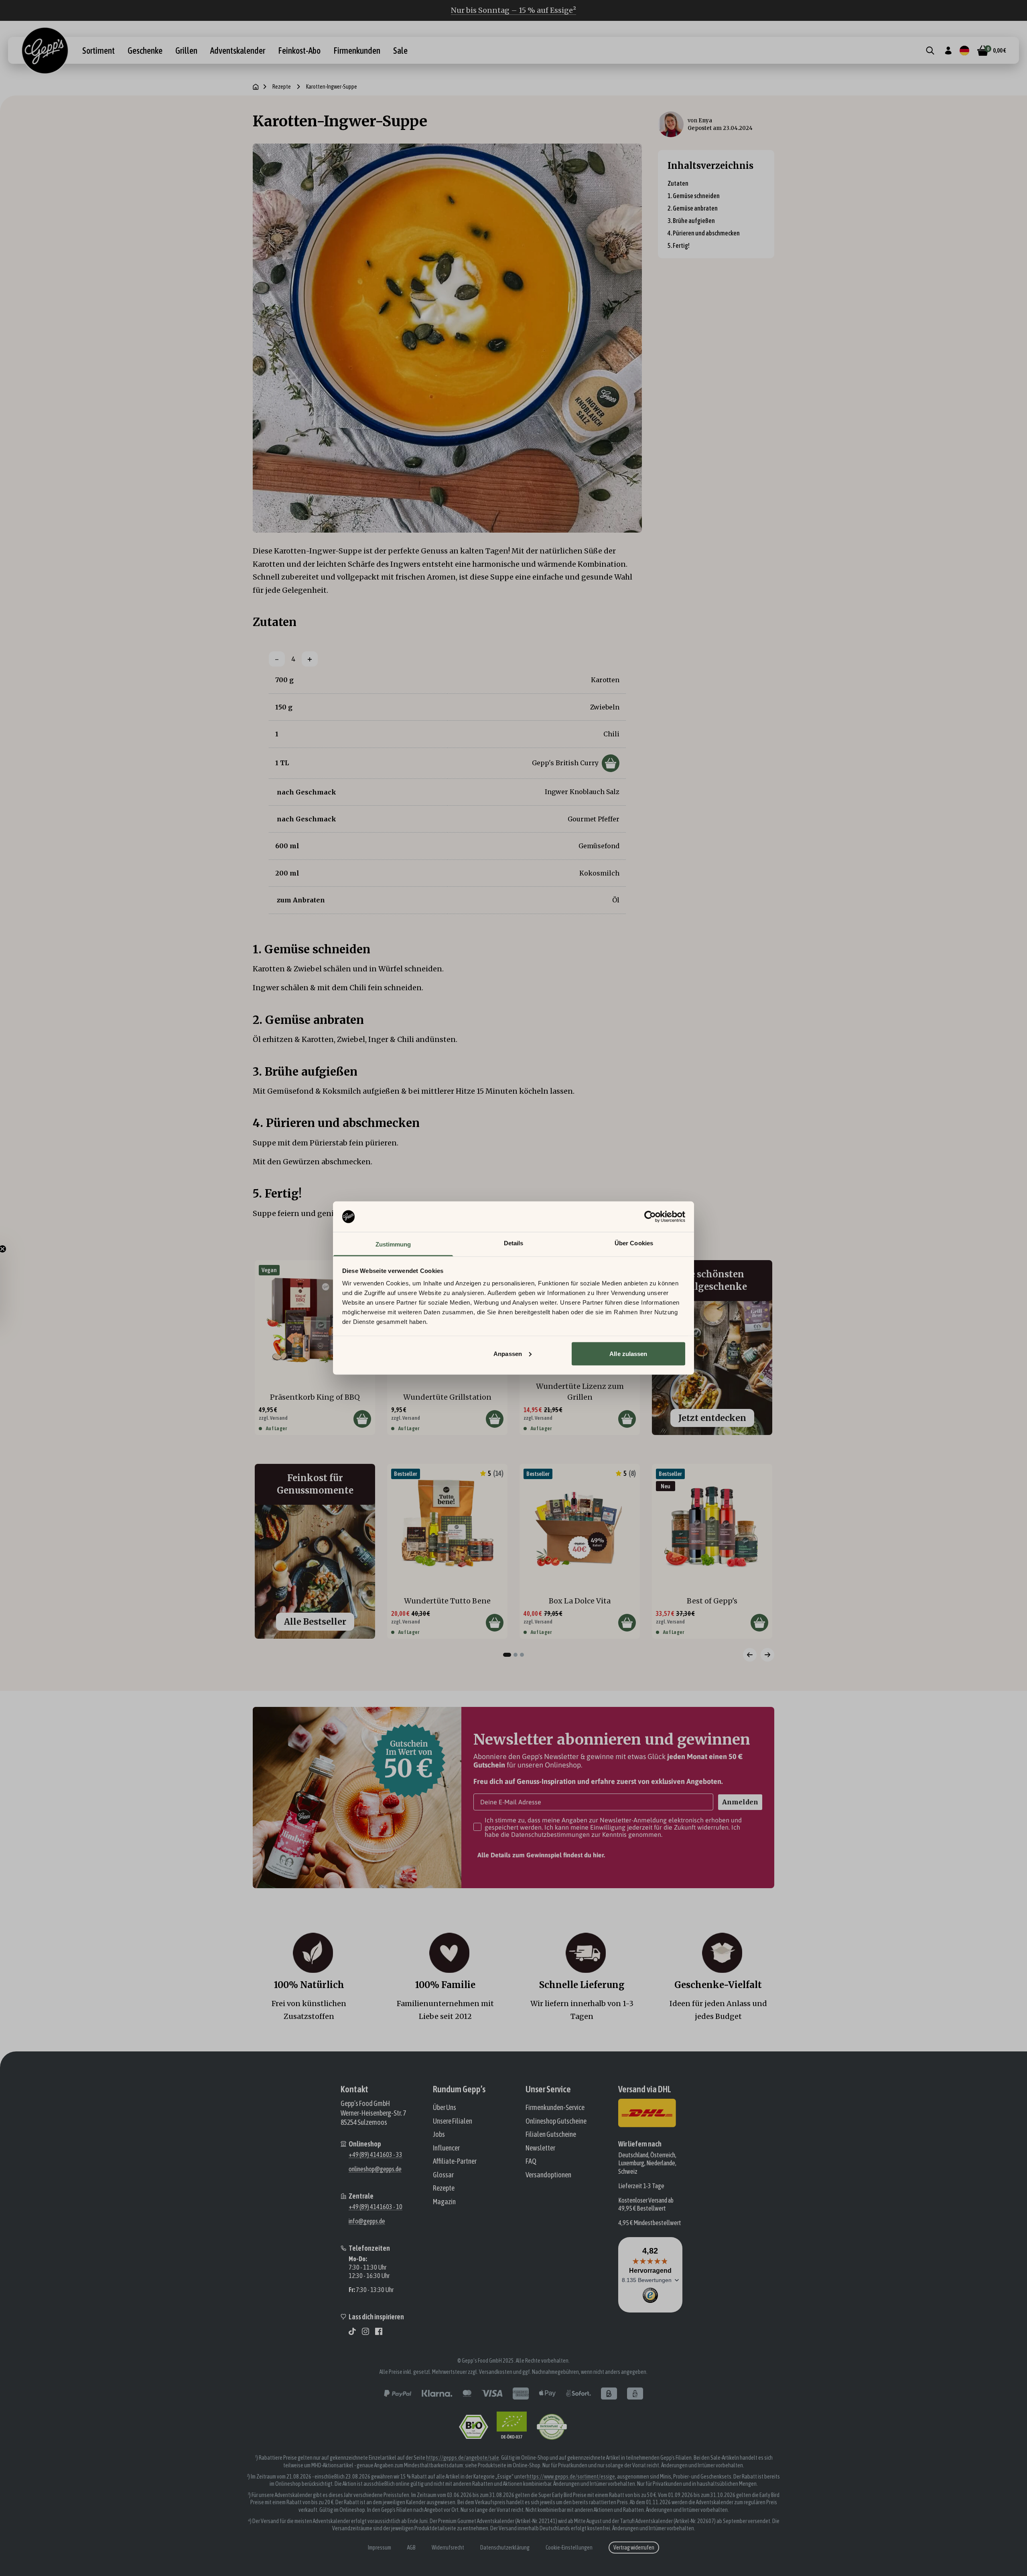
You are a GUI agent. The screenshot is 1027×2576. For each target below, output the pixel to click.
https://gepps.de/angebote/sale (463, 2458)
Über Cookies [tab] (634, 1243)
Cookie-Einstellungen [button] (569, 2548)
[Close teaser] (22, 1249)
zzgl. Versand (273, 1418)
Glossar (443, 2175)
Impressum (380, 2548)
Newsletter (540, 2148)
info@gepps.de (367, 2221)
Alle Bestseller (315, 1622)
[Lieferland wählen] (964, 51)
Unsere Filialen (453, 2121)
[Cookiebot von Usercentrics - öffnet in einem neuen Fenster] (650, 1217)
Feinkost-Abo (299, 51)
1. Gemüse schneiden (694, 196)
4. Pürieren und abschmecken (704, 233)
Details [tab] (514, 1243)
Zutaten (678, 183)
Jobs (439, 2134)
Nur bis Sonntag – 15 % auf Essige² (513, 10)
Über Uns (444, 2107)
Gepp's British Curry (565, 763)
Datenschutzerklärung (505, 2548)
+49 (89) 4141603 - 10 (375, 2207)
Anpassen (508, 1353)
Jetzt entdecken (712, 1418)
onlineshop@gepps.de (375, 2169)
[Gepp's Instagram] (365, 2331)
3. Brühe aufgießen (691, 221)
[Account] (948, 51)
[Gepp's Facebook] (379, 2331)
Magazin (444, 2202)
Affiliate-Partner (455, 2161)
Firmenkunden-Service (555, 2107)
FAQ (531, 2161)
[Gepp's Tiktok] (352, 2331)
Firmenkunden (357, 51)
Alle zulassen (628, 1353)
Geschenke (145, 51)
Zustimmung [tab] (393, 1244)
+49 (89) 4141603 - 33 (375, 2154)
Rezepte (282, 87)
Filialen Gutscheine (551, 2134)
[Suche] (930, 51)
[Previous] (750, 1655)
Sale (400, 51)
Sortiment (98, 51)
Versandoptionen (548, 2175)
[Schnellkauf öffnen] (611, 763)
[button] (10, 1288)
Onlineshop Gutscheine (556, 2121)
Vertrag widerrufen (634, 2548)
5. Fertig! (679, 245)
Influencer (446, 2148)
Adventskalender (238, 51)
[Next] (767, 1655)
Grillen (186, 51)
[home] (256, 87)
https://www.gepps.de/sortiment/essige (571, 2477)
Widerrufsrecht (448, 2548)
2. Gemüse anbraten (693, 208)
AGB (411, 2548)
